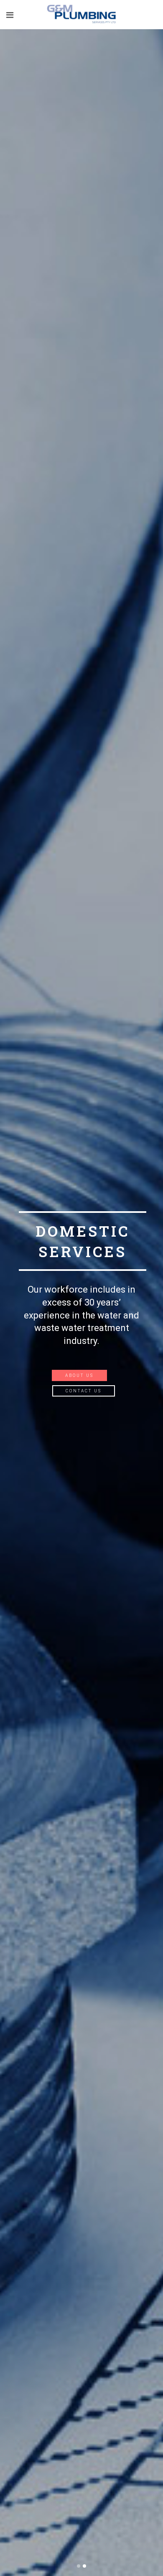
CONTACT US (84, 1391)
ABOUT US (79, 1375)
